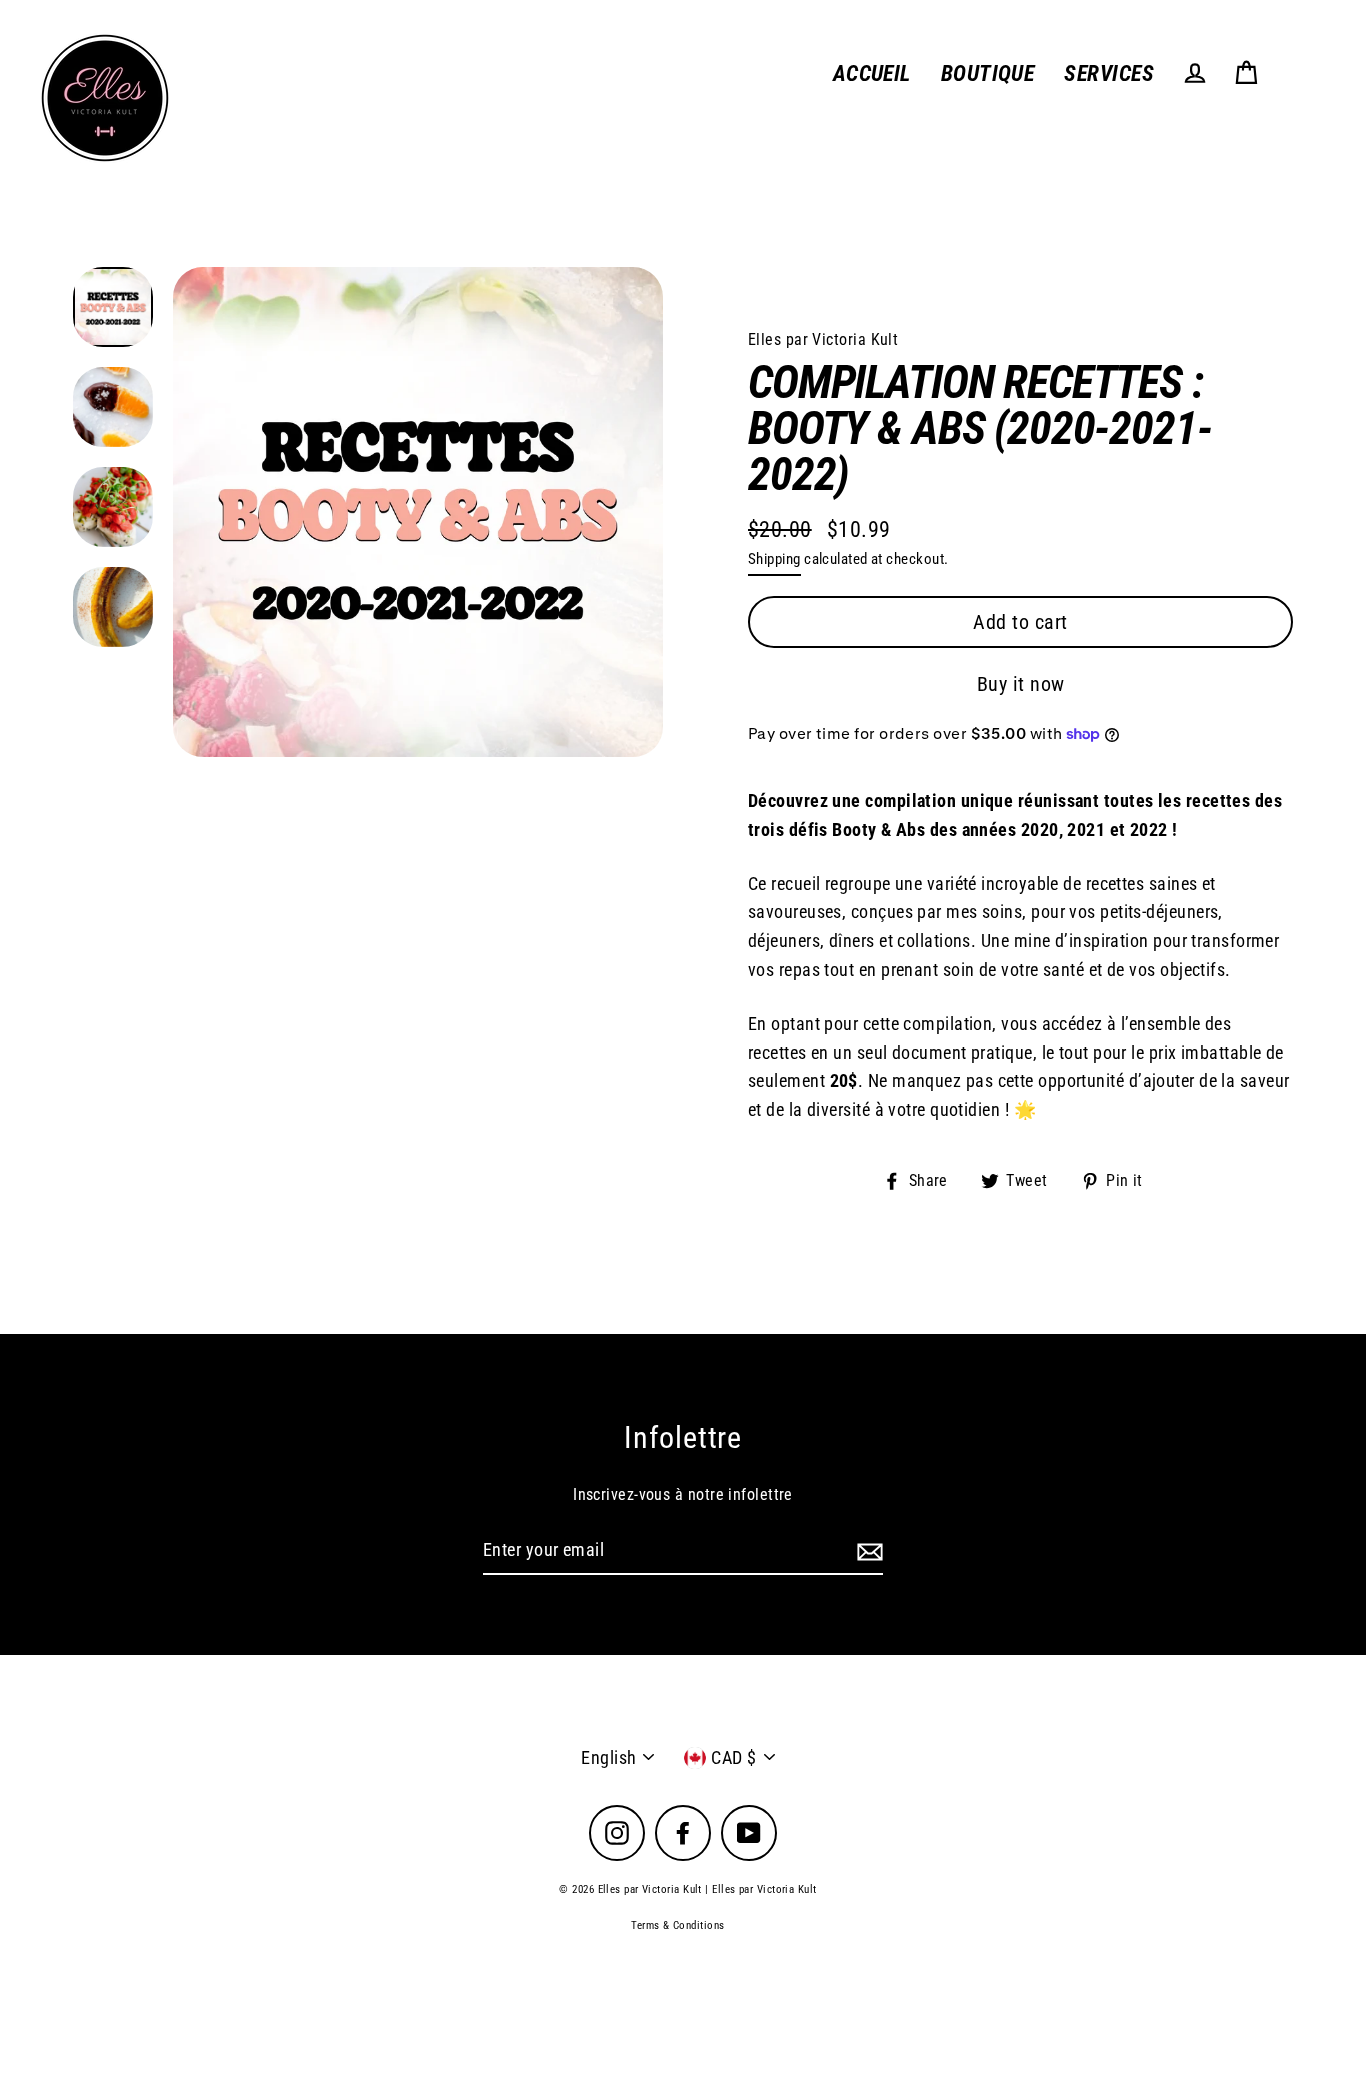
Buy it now (1021, 684)
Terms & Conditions (677, 1925)
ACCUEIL (872, 73)
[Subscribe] (867, 1551)
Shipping (774, 559)
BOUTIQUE (988, 73)
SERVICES (1109, 73)
